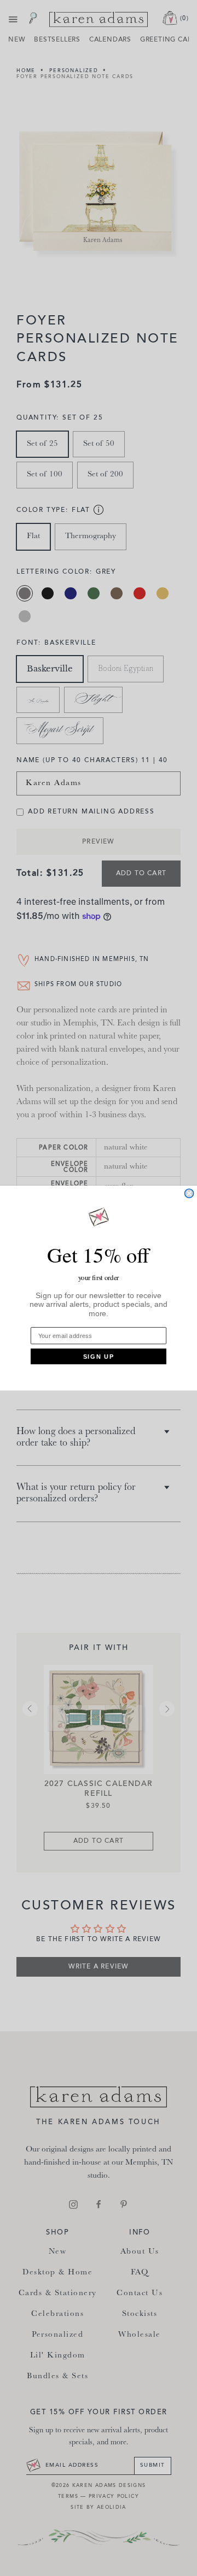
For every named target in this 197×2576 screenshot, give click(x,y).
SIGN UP (99, 1356)
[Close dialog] (189, 1193)
